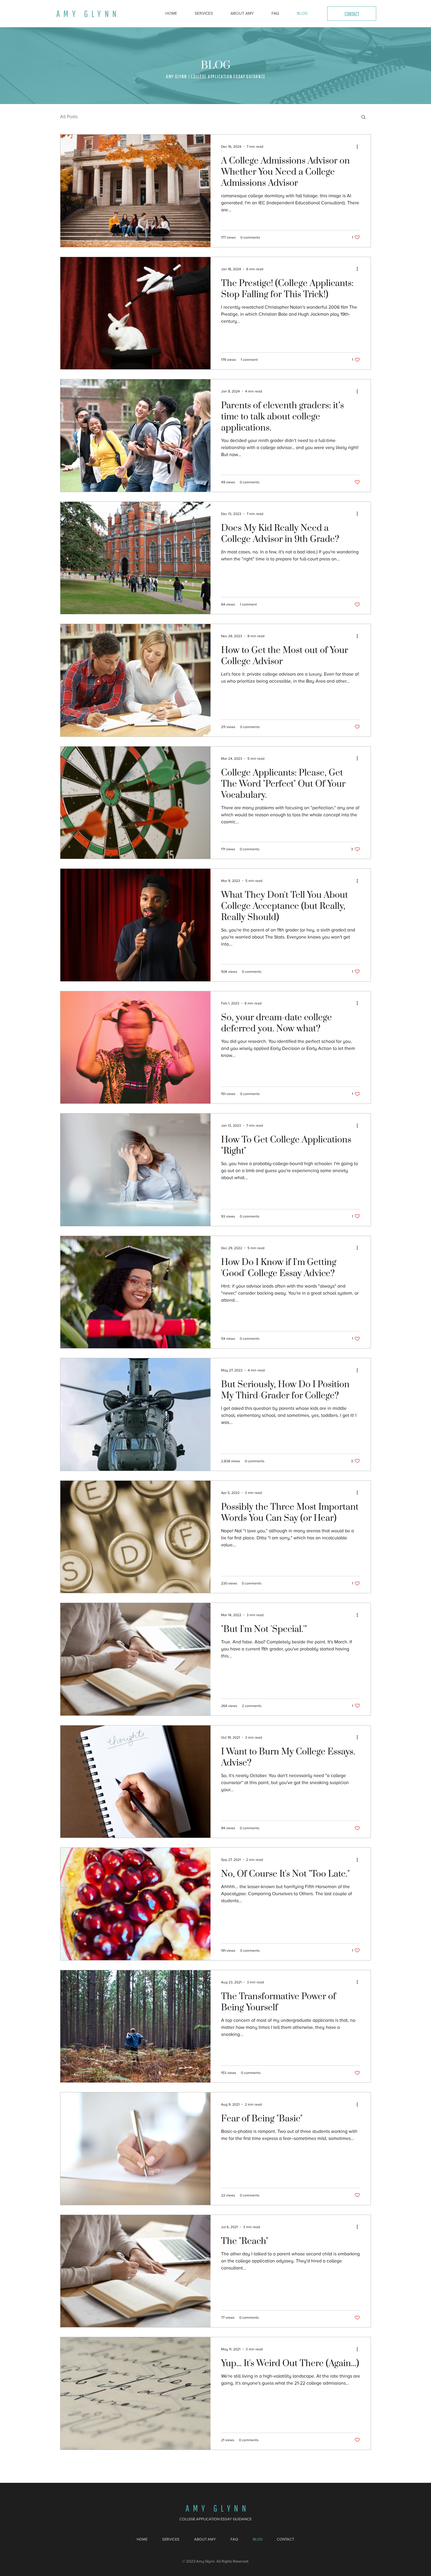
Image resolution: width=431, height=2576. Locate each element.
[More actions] (359, 147)
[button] (363, 117)
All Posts (69, 117)
